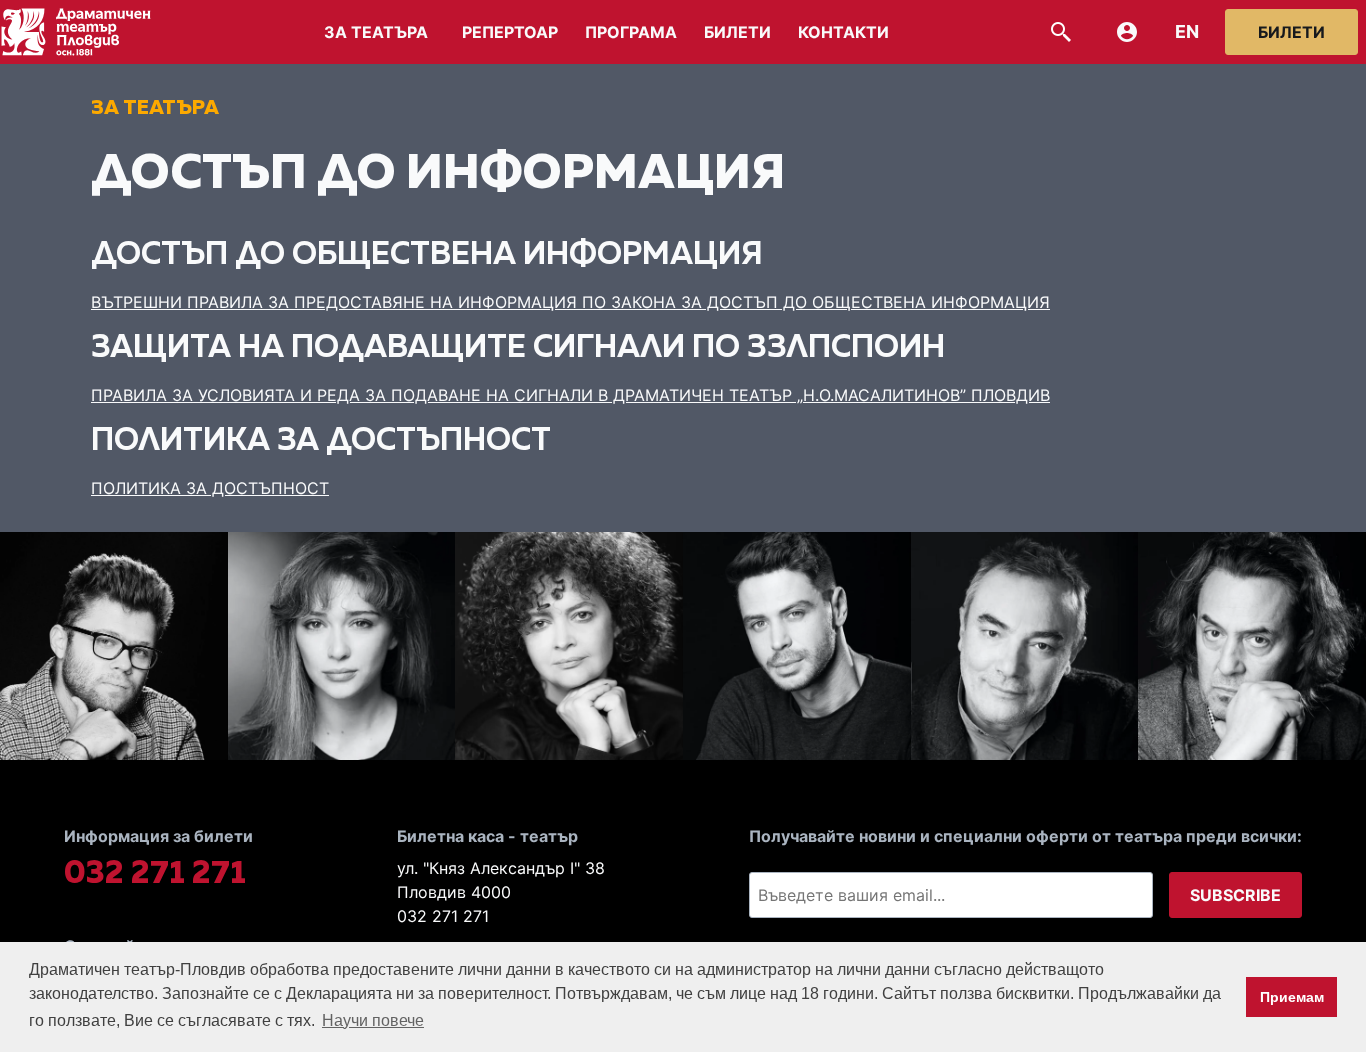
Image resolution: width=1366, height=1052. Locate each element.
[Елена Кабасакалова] (569, 646)
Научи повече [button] (373, 1020)
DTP (90, 32)
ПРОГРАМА (631, 32)
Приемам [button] (1292, 997)
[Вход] (1127, 32)
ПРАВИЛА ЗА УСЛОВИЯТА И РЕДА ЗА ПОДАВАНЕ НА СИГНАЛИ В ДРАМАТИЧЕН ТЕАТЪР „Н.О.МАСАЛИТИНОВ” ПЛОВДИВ (570, 395)
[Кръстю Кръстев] (1025, 646)
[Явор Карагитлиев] (114, 646)
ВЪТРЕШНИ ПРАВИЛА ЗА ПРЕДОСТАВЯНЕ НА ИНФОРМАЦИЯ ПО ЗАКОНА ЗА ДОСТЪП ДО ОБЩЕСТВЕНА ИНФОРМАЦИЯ (570, 302)
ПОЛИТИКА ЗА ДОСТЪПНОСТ (210, 488)
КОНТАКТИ (843, 32)
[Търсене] (1061, 32)
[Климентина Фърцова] (342, 646)
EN (1187, 32)
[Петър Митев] (1252, 646)
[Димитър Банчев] (797, 646)
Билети (1291, 32)
